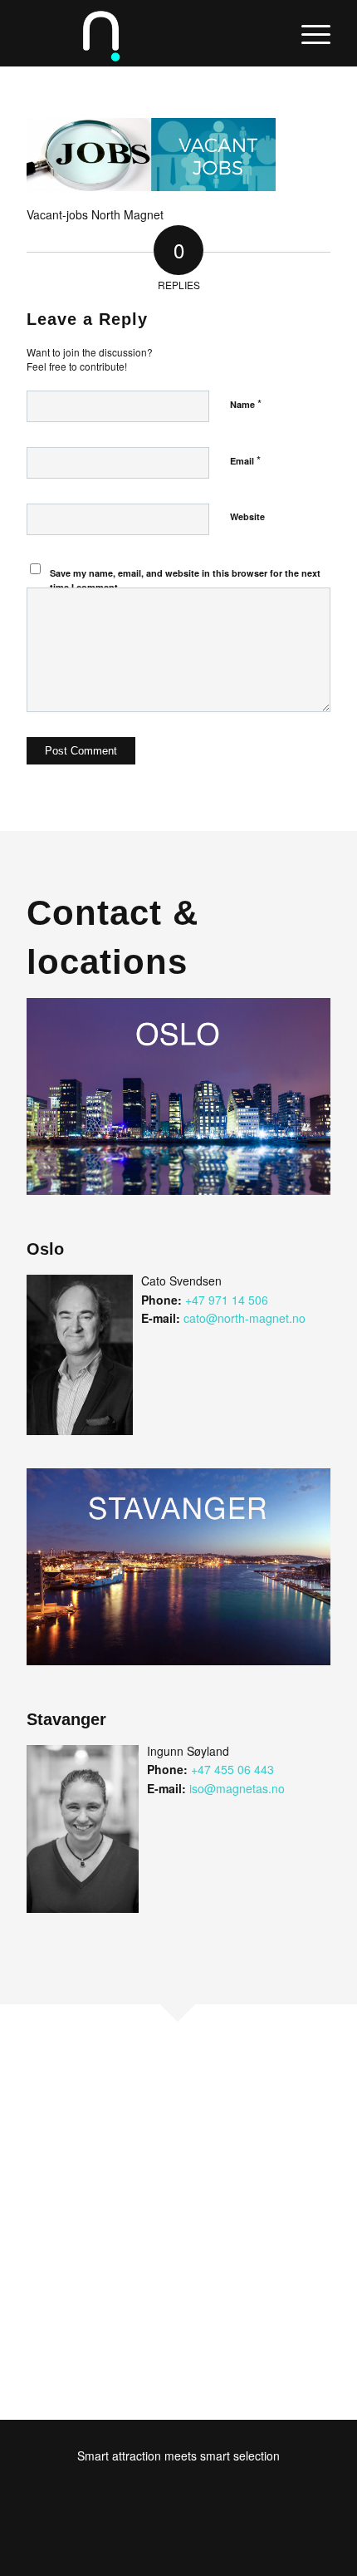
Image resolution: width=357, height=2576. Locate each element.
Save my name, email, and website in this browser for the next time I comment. (185, 580)
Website (247, 516)
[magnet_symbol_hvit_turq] (148, 33)
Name (246, 403)
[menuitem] (308, 33)
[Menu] (308, 33)
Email (245, 460)
